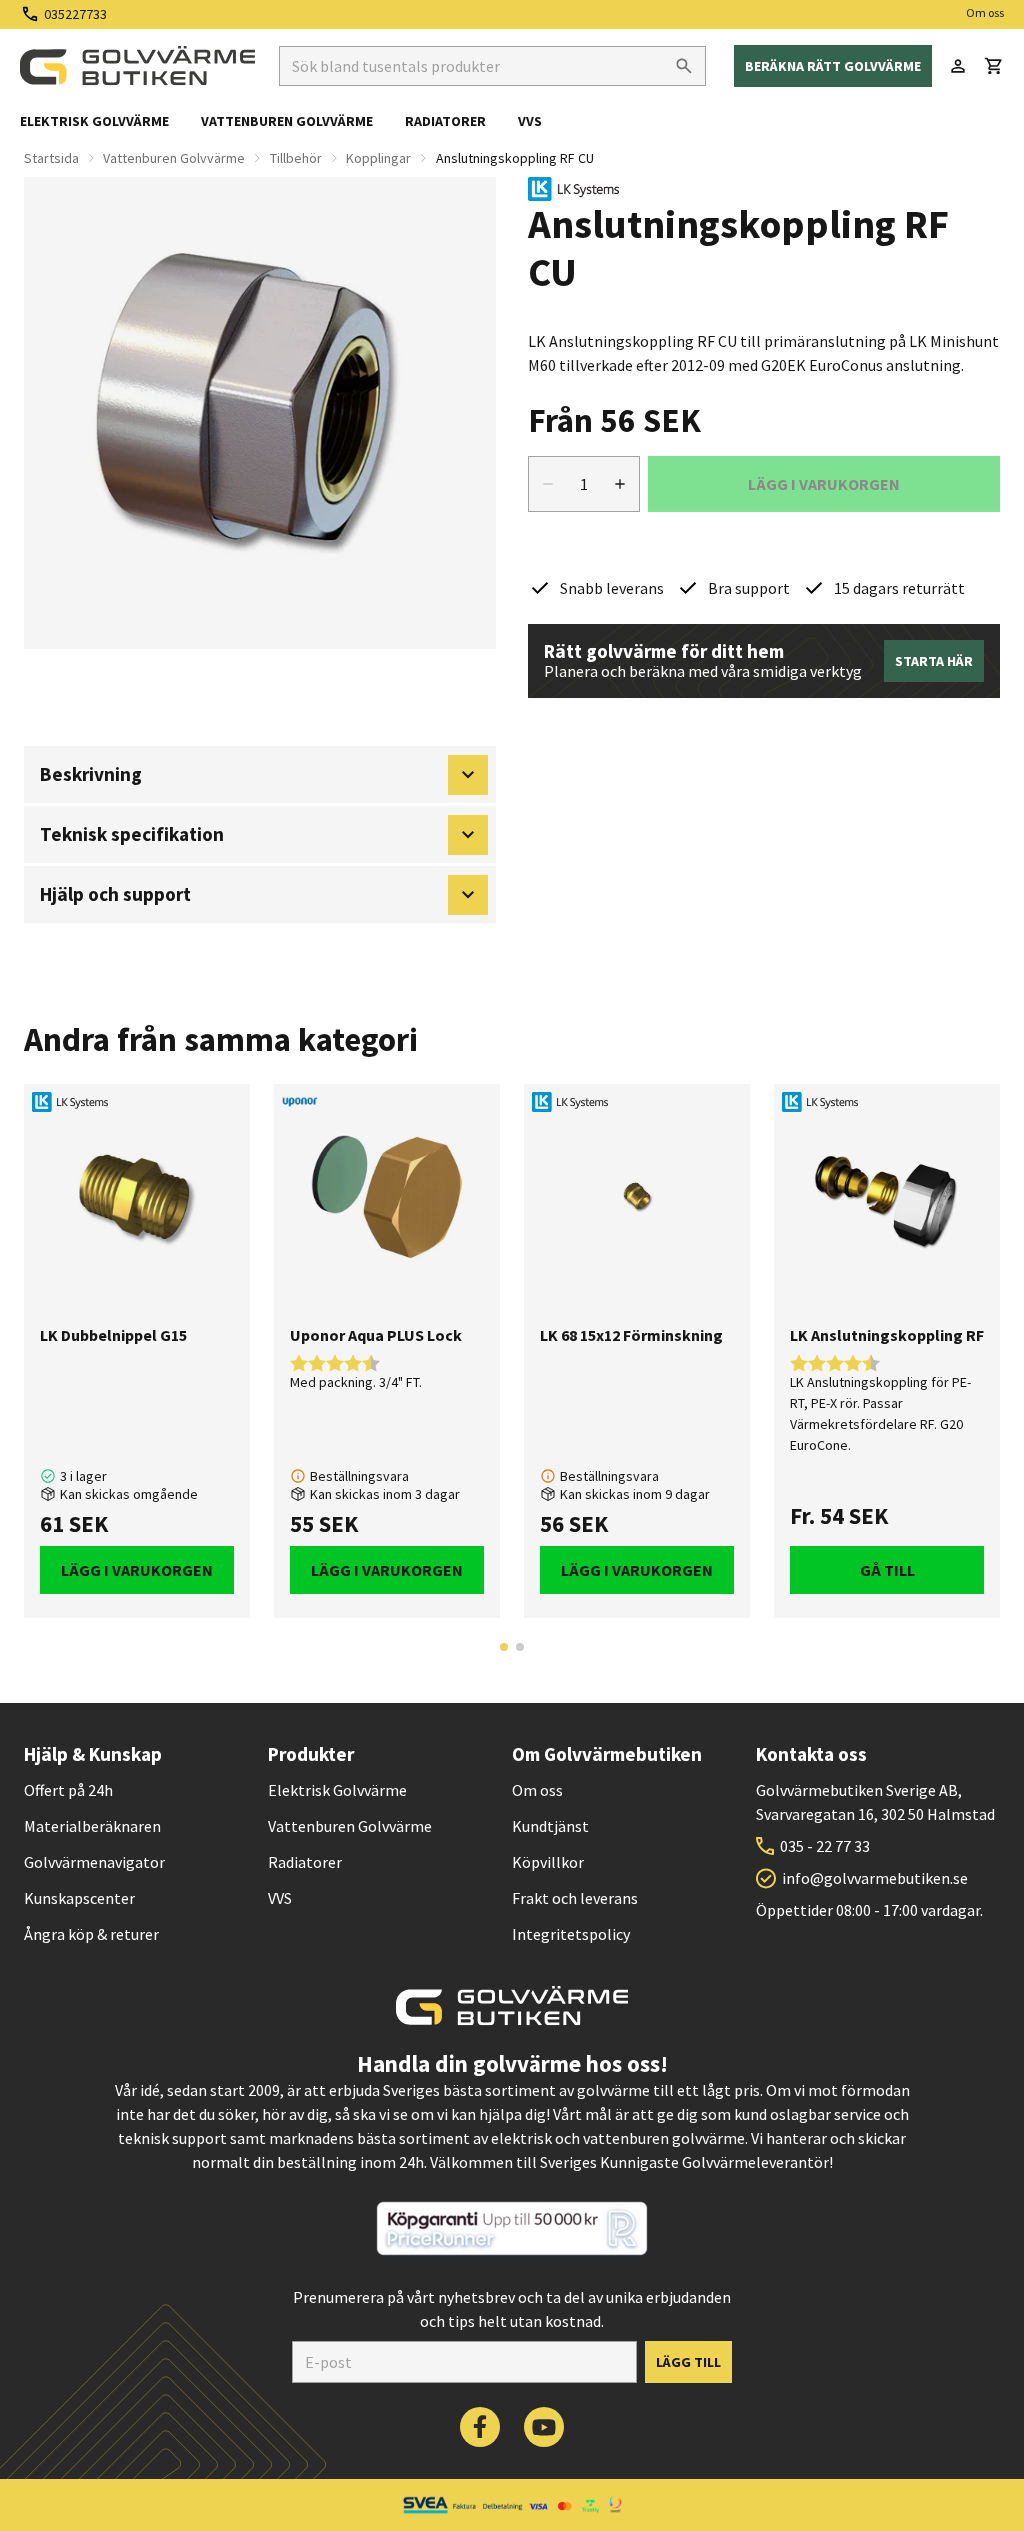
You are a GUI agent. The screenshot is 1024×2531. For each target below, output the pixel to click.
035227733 (75, 14)
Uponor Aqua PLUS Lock (376, 1335)
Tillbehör (296, 158)
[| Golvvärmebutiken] (137, 66)
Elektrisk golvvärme (94, 121)
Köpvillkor (548, 1862)
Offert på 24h (68, 1790)
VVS (530, 121)
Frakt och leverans (575, 1898)
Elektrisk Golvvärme (337, 1790)
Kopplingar (378, 158)
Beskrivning (91, 774)
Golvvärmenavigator (94, 1862)
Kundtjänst (550, 1826)
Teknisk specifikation (132, 834)
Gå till (887, 1570)
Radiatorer (445, 121)
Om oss (985, 12)
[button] (994, 66)
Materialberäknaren (92, 1826)
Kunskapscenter (79, 1898)
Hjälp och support (115, 894)
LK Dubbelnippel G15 (113, 1335)
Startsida (51, 158)
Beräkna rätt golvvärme (833, 66)
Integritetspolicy (571, 1934)
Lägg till (688, 2362)
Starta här (934, 661)
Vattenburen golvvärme (287, 121)
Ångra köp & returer (91, 1934)
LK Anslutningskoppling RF (887, 1335)
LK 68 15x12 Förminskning (631, 1335)
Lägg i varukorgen (137, 1570)
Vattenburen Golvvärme (174, 158)
